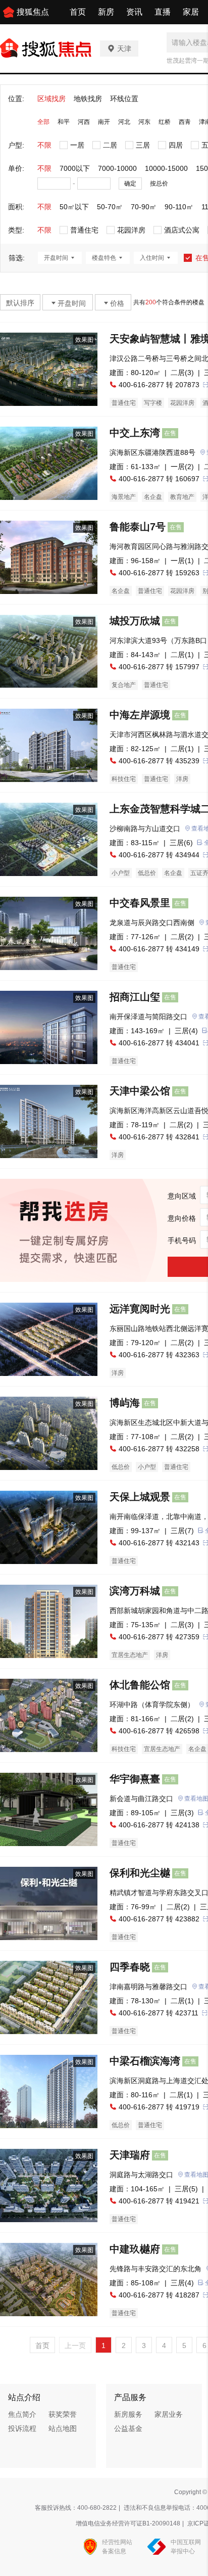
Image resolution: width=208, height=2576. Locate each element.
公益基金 (128, 2428)
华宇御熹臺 (135, 1779)
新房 (106, 12)
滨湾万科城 (135, 1591)
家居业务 (169, 2414)
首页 (78, 12)
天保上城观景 (140, 1497)
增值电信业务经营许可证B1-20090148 (128, 2523)
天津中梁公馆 (140, 1091)
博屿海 (125, 1403)
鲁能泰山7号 (138, 527)
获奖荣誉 (63, 2414)
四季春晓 (130, 1967)
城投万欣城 (135, 621)
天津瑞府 (130, 2155)
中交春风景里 (140, 903)
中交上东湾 (135, 433)
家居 (191, 12)
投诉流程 (22, 2428)
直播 (163, 12)
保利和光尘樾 (140, 1873)
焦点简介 (22, 2414)
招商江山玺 (135, 997)
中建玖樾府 (135, 2249)
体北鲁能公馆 (140, 1685)
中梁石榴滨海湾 (145, 2061)
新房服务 (128, 2414)
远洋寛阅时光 (140, 1309)
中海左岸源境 (140, 715)
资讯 (134, 12)
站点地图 (63, 2428)
